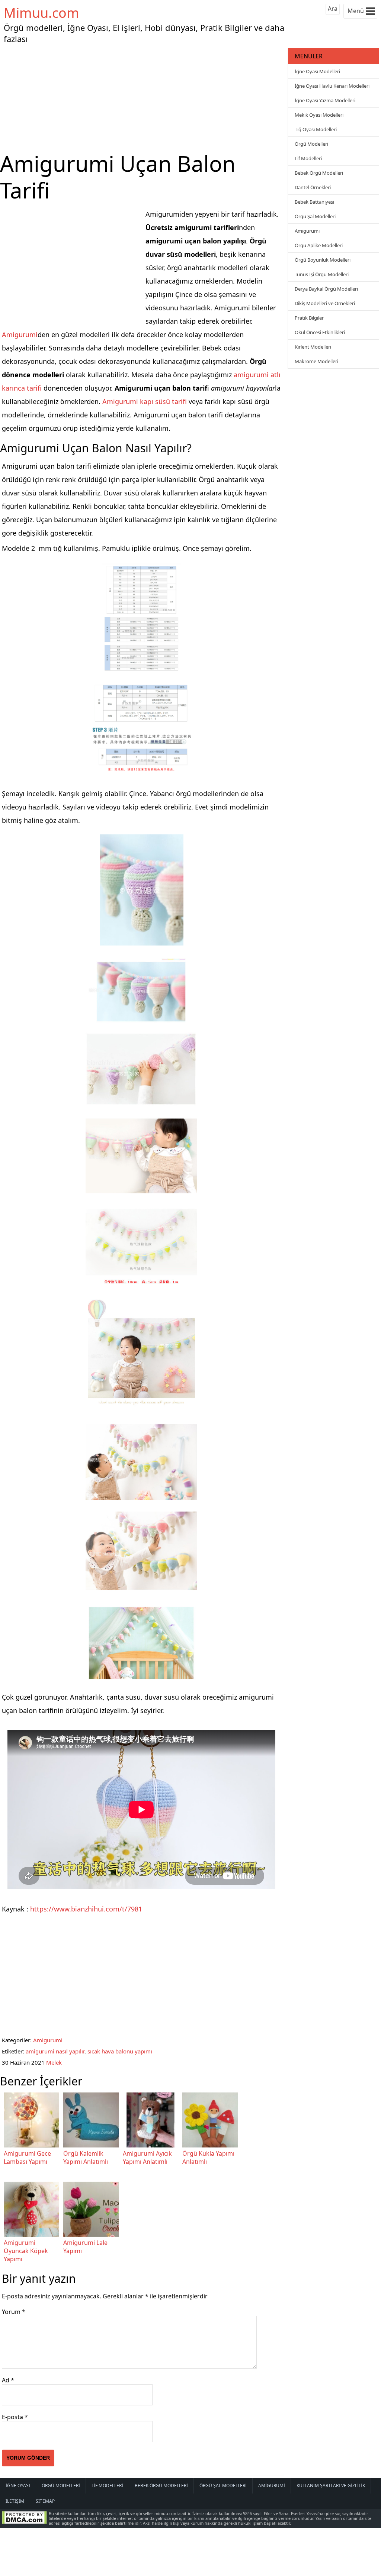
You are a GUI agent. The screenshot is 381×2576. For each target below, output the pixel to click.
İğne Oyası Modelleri (317, 71)
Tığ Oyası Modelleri (316, 129)
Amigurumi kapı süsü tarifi (145, 401)
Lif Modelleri (308, 158)
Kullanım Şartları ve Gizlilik (331, 2485)
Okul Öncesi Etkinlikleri (320, 332)
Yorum (14, 2312)
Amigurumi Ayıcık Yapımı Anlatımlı (147, 2158)
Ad (8, 2380)
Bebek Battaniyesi (314, 202)
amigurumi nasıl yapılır (55, 2051)
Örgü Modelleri (311, 144)
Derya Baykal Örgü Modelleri (326, 289)
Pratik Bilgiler (309, 318)
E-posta (15, 2417)
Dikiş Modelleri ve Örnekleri (325, 303)
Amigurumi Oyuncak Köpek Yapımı (26, 2251)
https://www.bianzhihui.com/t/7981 (86, 1909)
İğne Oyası (18, 2485)
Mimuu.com (41, 13)
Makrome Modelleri (316, 361)
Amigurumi (20, 334)
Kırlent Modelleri (313, 347)
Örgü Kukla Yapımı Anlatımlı (208, 2158)
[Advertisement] (143, 98)
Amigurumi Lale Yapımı (85, 2247)
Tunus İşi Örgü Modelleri (322, 274)
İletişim (15, 2501)
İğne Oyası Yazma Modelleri (325, 100)
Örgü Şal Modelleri (315, 216)
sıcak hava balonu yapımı (120, 2051)
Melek (54, 2062)
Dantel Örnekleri (313, 187)
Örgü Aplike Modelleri (319, 245)
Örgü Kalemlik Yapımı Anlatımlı (86, 2158)
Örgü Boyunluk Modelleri (323, 260)
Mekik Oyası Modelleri (319, 115)
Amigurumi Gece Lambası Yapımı (27, 2158)
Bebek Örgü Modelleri (319, 173)
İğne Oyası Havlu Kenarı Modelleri (332, 86)
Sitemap (45, 2501)
